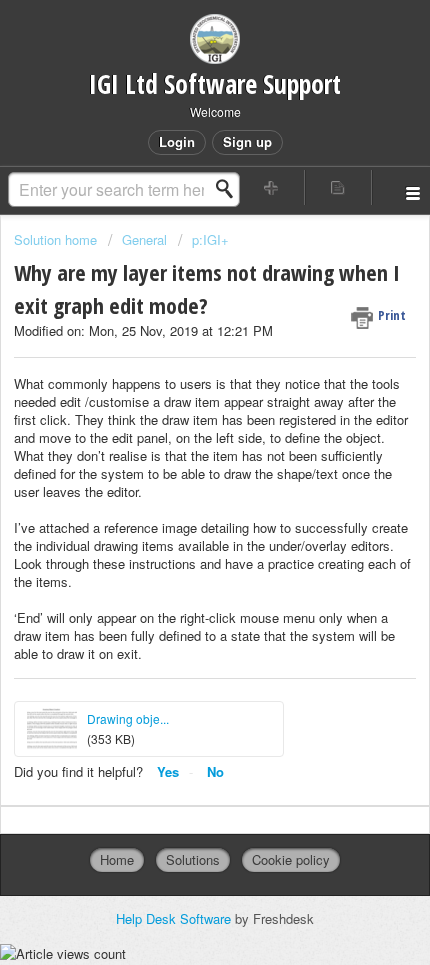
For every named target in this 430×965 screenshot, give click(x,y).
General (144, 239)
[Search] (230, 189)
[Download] (178, 467)
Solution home (57, 239)
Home (117, 859)
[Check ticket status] (338, 187)
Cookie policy (291, 859)
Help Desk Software (175, 918)
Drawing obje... (128, 718)
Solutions (193, 859)
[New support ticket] (271, 187)
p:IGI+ (210, 239)
